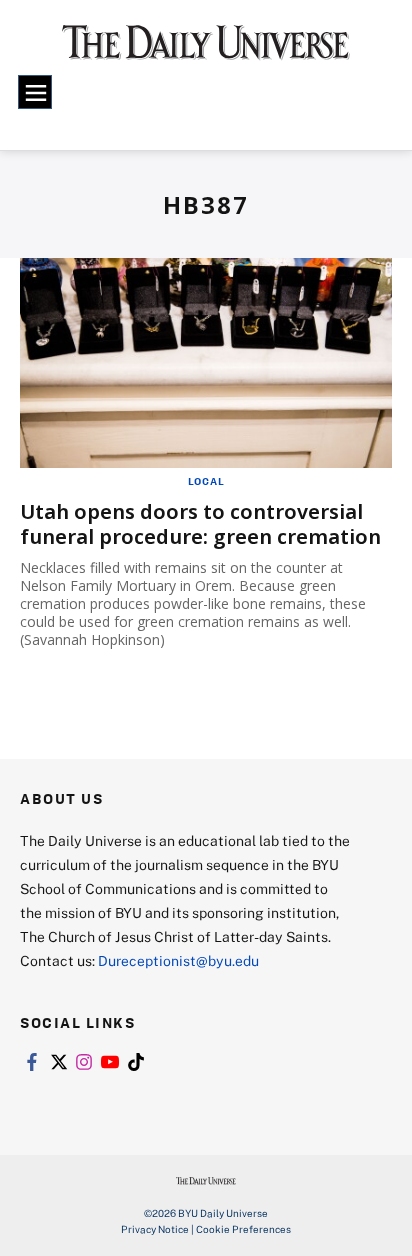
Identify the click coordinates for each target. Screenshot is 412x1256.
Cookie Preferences (243, 1229)
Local (206, 481)
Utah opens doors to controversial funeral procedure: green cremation (200, 524)
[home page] (206, 50)
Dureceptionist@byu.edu (178, 960)
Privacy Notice (155, 1229)
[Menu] (35, 92)
